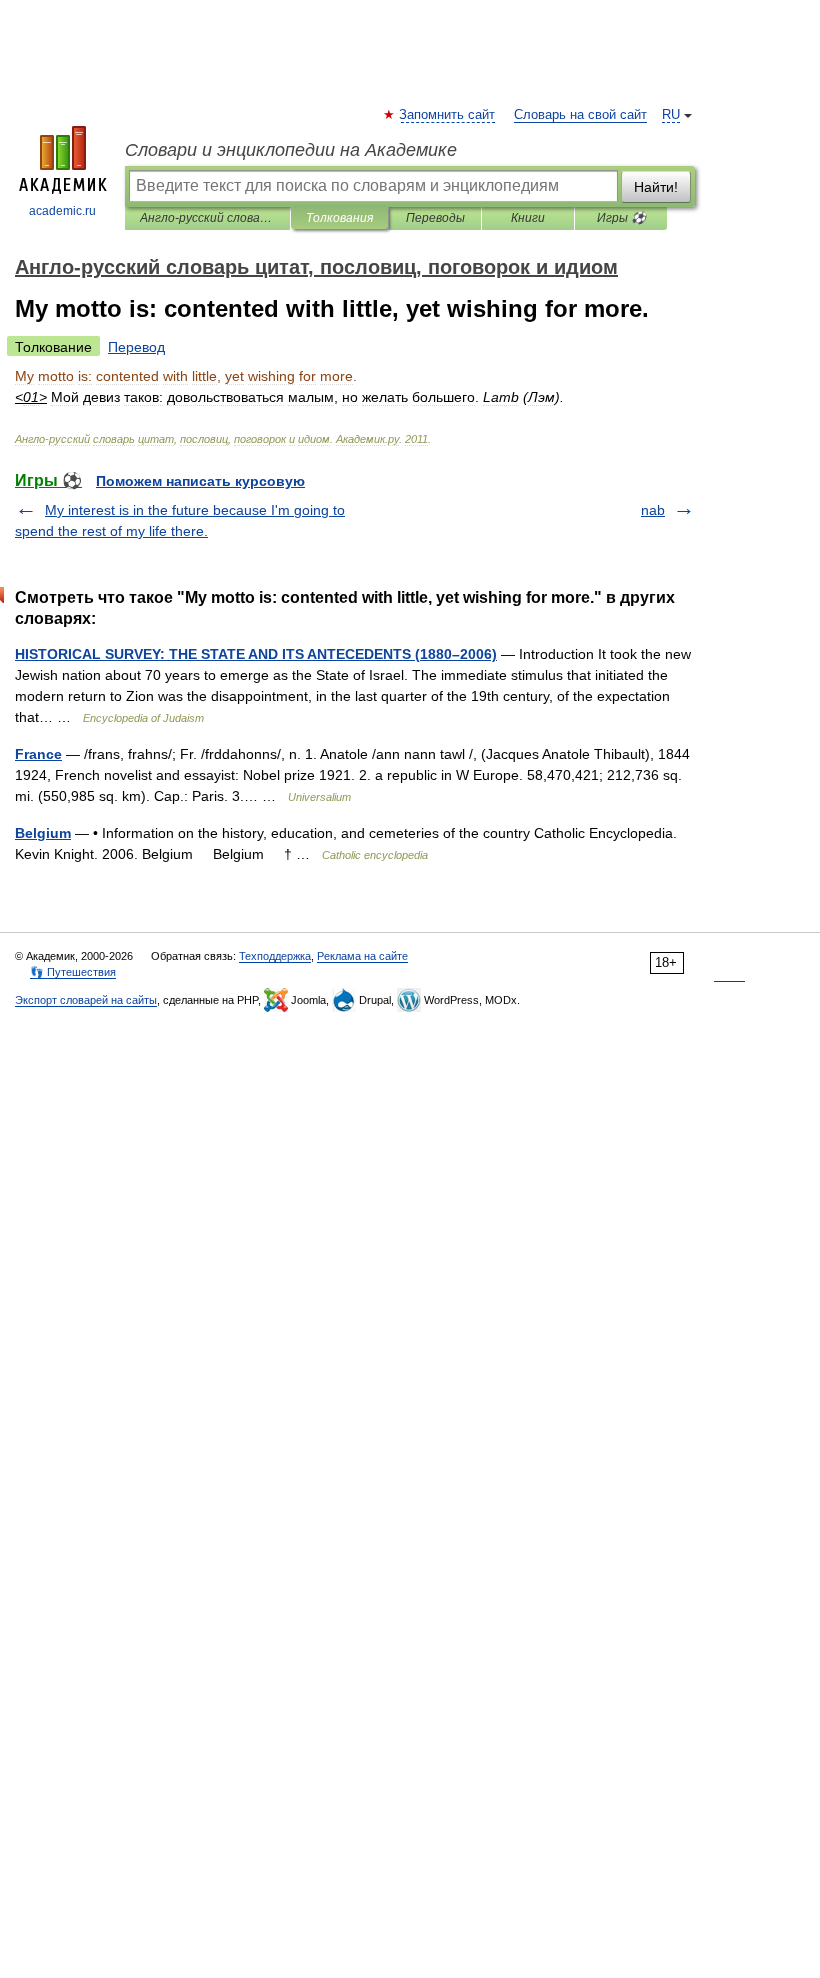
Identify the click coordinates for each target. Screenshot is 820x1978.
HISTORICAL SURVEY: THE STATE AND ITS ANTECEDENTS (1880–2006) (256, 654)
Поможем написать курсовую (200, 481)
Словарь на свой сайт (580, 115)
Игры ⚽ (621, 218)
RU (671, 115)
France (38, 754)
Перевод (136, 347)
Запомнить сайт (448, 115)
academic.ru (62, 211)
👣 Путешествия (73, 972)
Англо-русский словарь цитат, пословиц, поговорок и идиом (207, 218)
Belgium (43, 833)
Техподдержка (275, 956)
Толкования (339, 218)
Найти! (656, 187)
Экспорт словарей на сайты (86, 1000)
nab (653, 510)
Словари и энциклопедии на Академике (291, 150)
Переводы (435, 218)
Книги (528, 218)
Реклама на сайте (362, 956)
